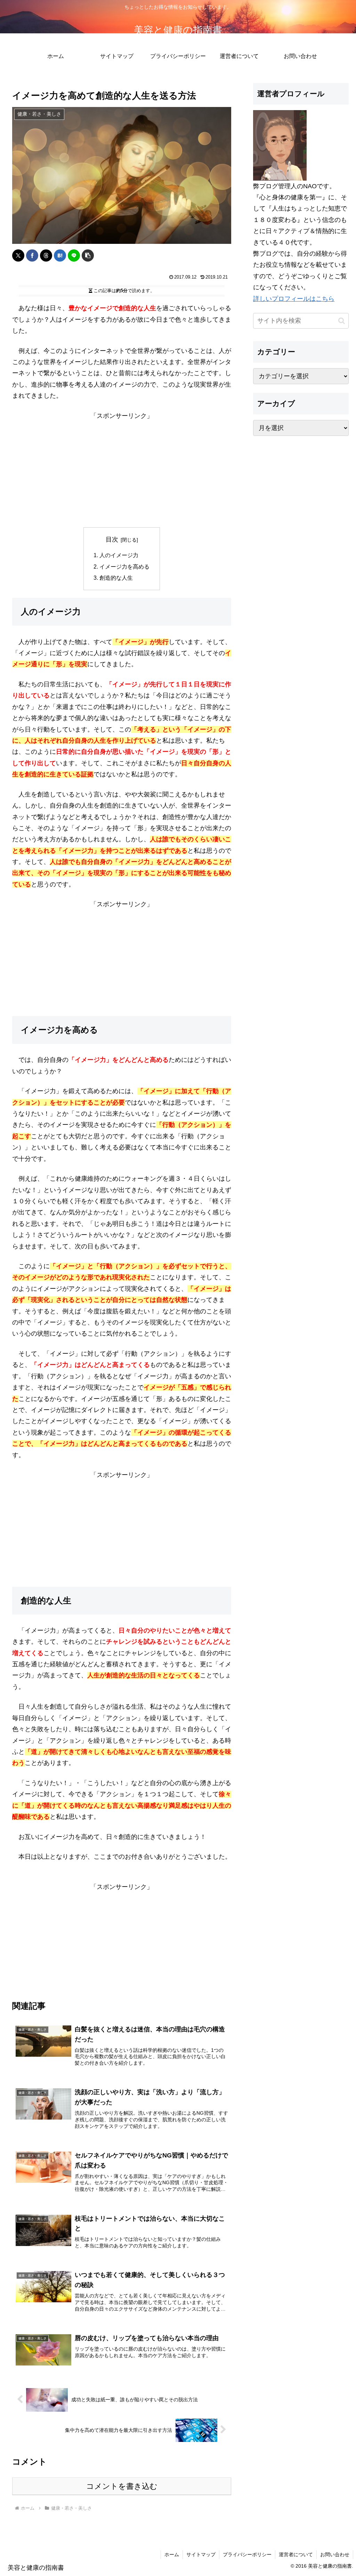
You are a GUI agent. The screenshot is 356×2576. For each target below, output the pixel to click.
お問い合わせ (335, 2554)
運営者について (296, 2554)
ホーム (172, 2554)
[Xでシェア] (18, 255)
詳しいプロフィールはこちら (294, 299)
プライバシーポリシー (247, 2554)
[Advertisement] (122, 470)
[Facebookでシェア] (32, 255)
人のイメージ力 (119, 555)
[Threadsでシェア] (46, 255)
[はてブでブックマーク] (60, 255)
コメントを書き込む (122, 2486)
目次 (112, 539)
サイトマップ (201, 2554)
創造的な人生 (116, 578)
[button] (88, 255)
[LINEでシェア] (74, 255)
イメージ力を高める (124, 567)
